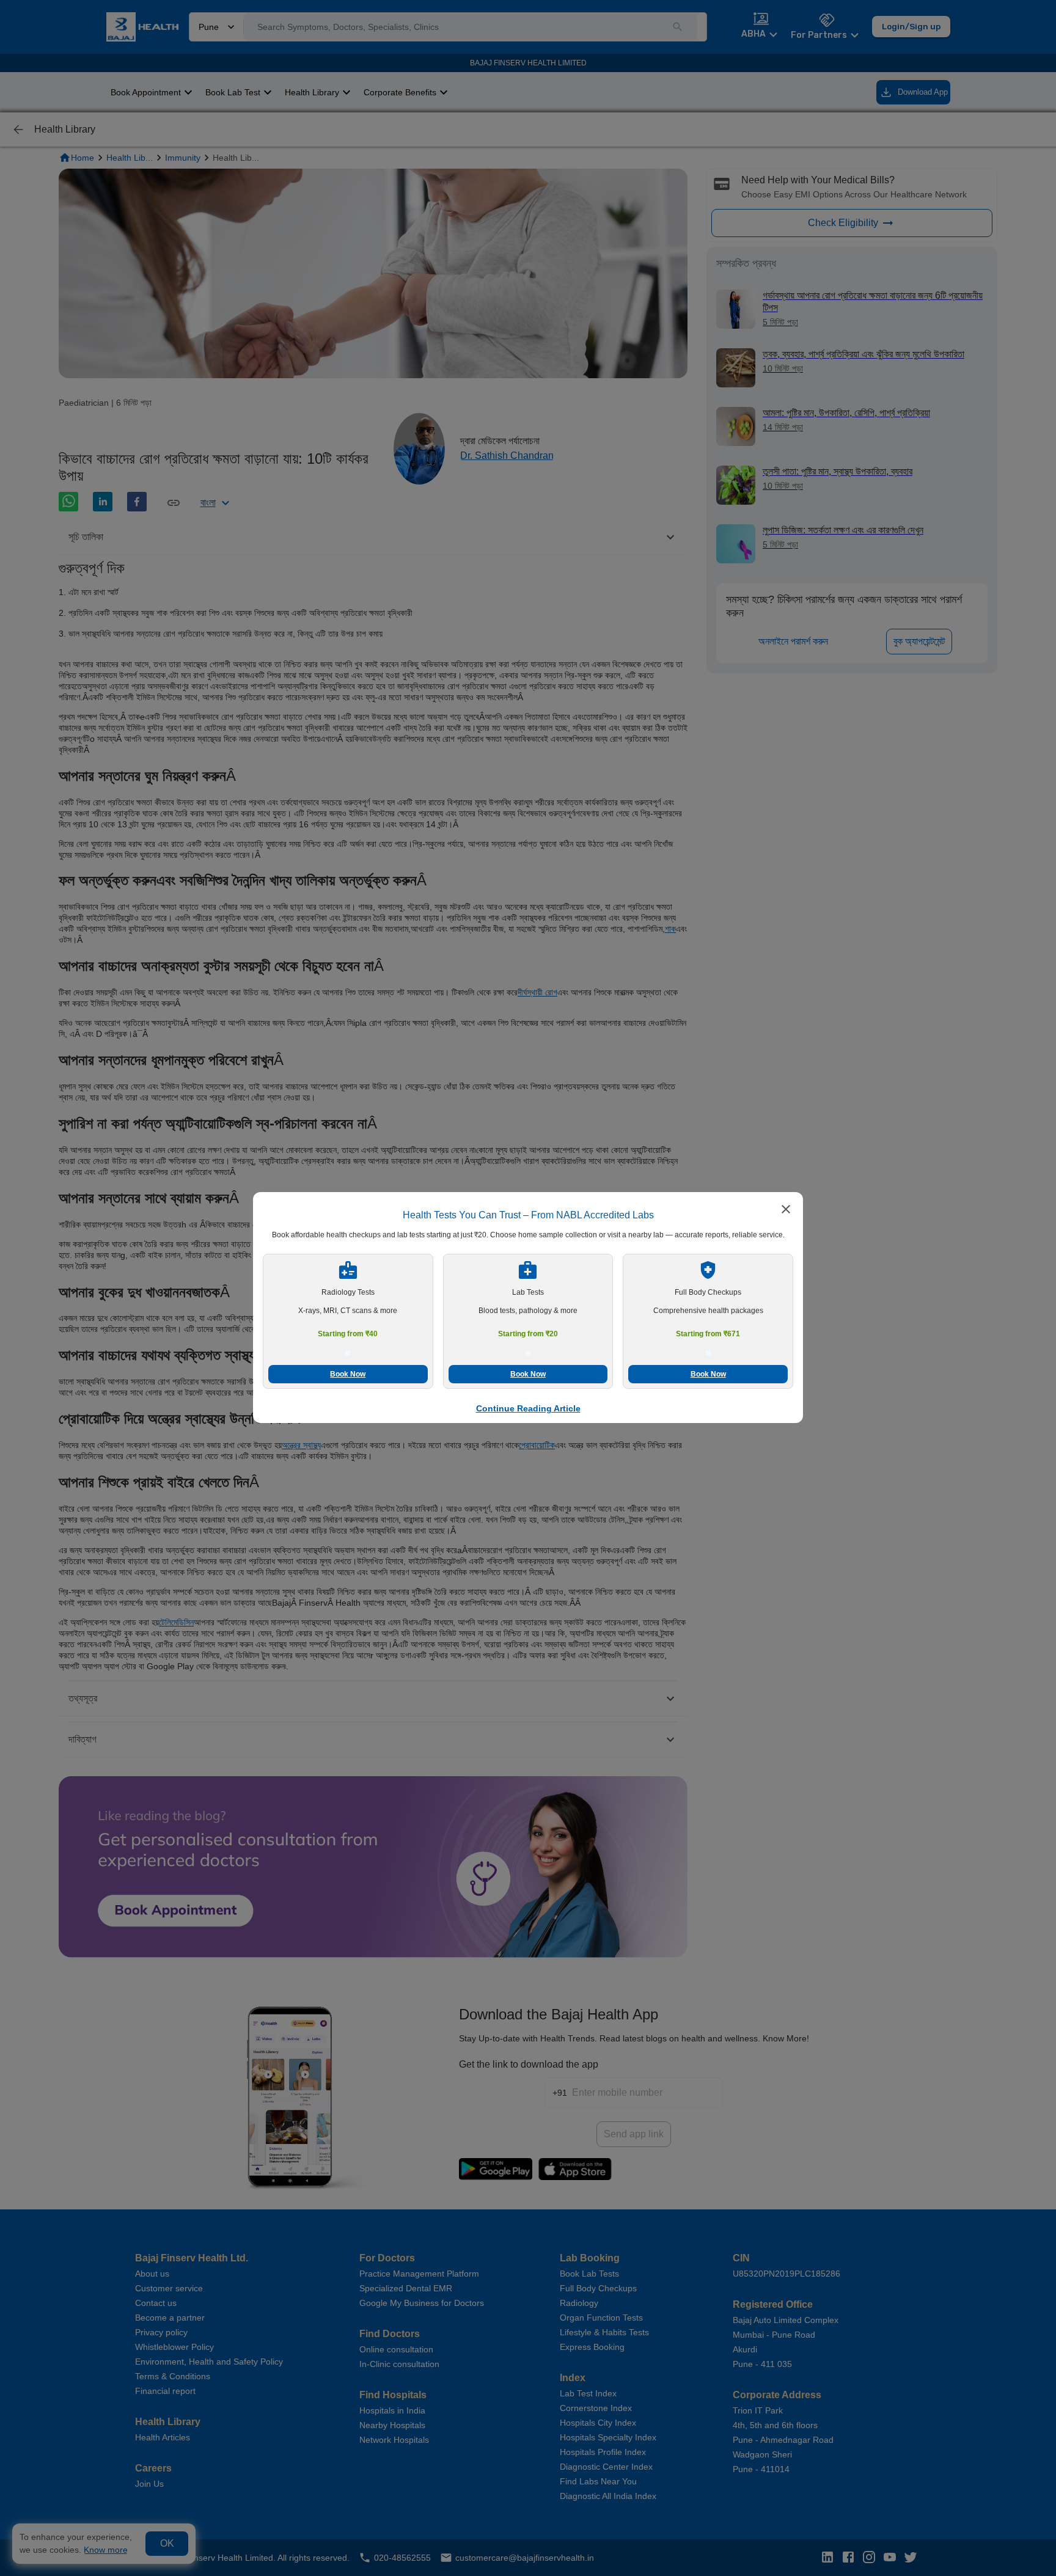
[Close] (786, 1210)
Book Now (348, 1374)
